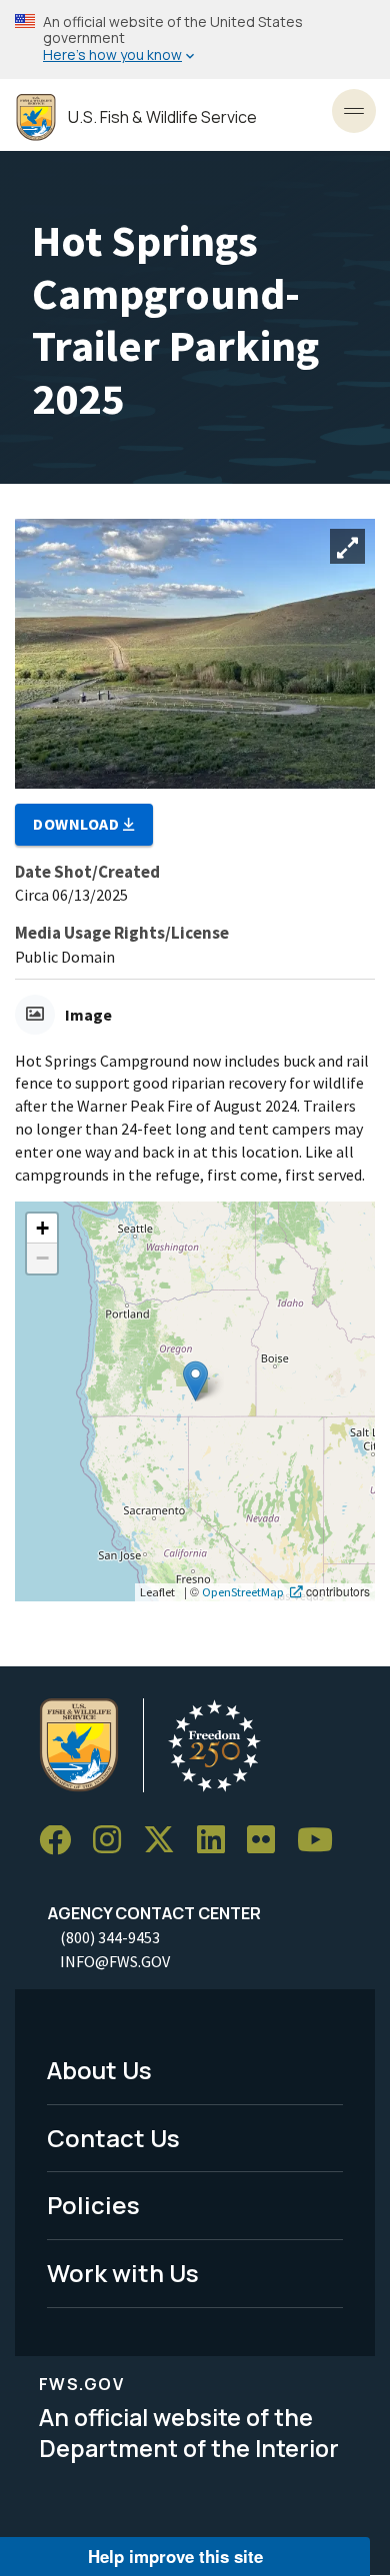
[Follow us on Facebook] (62, 1841)
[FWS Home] (36, 117)
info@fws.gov (115, 1961)
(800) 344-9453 (110, 1937)
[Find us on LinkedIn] (218, 1841)
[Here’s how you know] (195, 39)
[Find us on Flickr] (268, 1841)
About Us (99, 2070)
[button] (195, 1381)
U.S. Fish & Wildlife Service (162, 117)
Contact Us (113, 2138)
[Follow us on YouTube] (322, 1841)
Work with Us (123, 2273)
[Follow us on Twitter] (166, 1841)
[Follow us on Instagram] (114, 1841)
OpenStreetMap (243, 1591)
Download (78, 824)
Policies (93, 2205)
